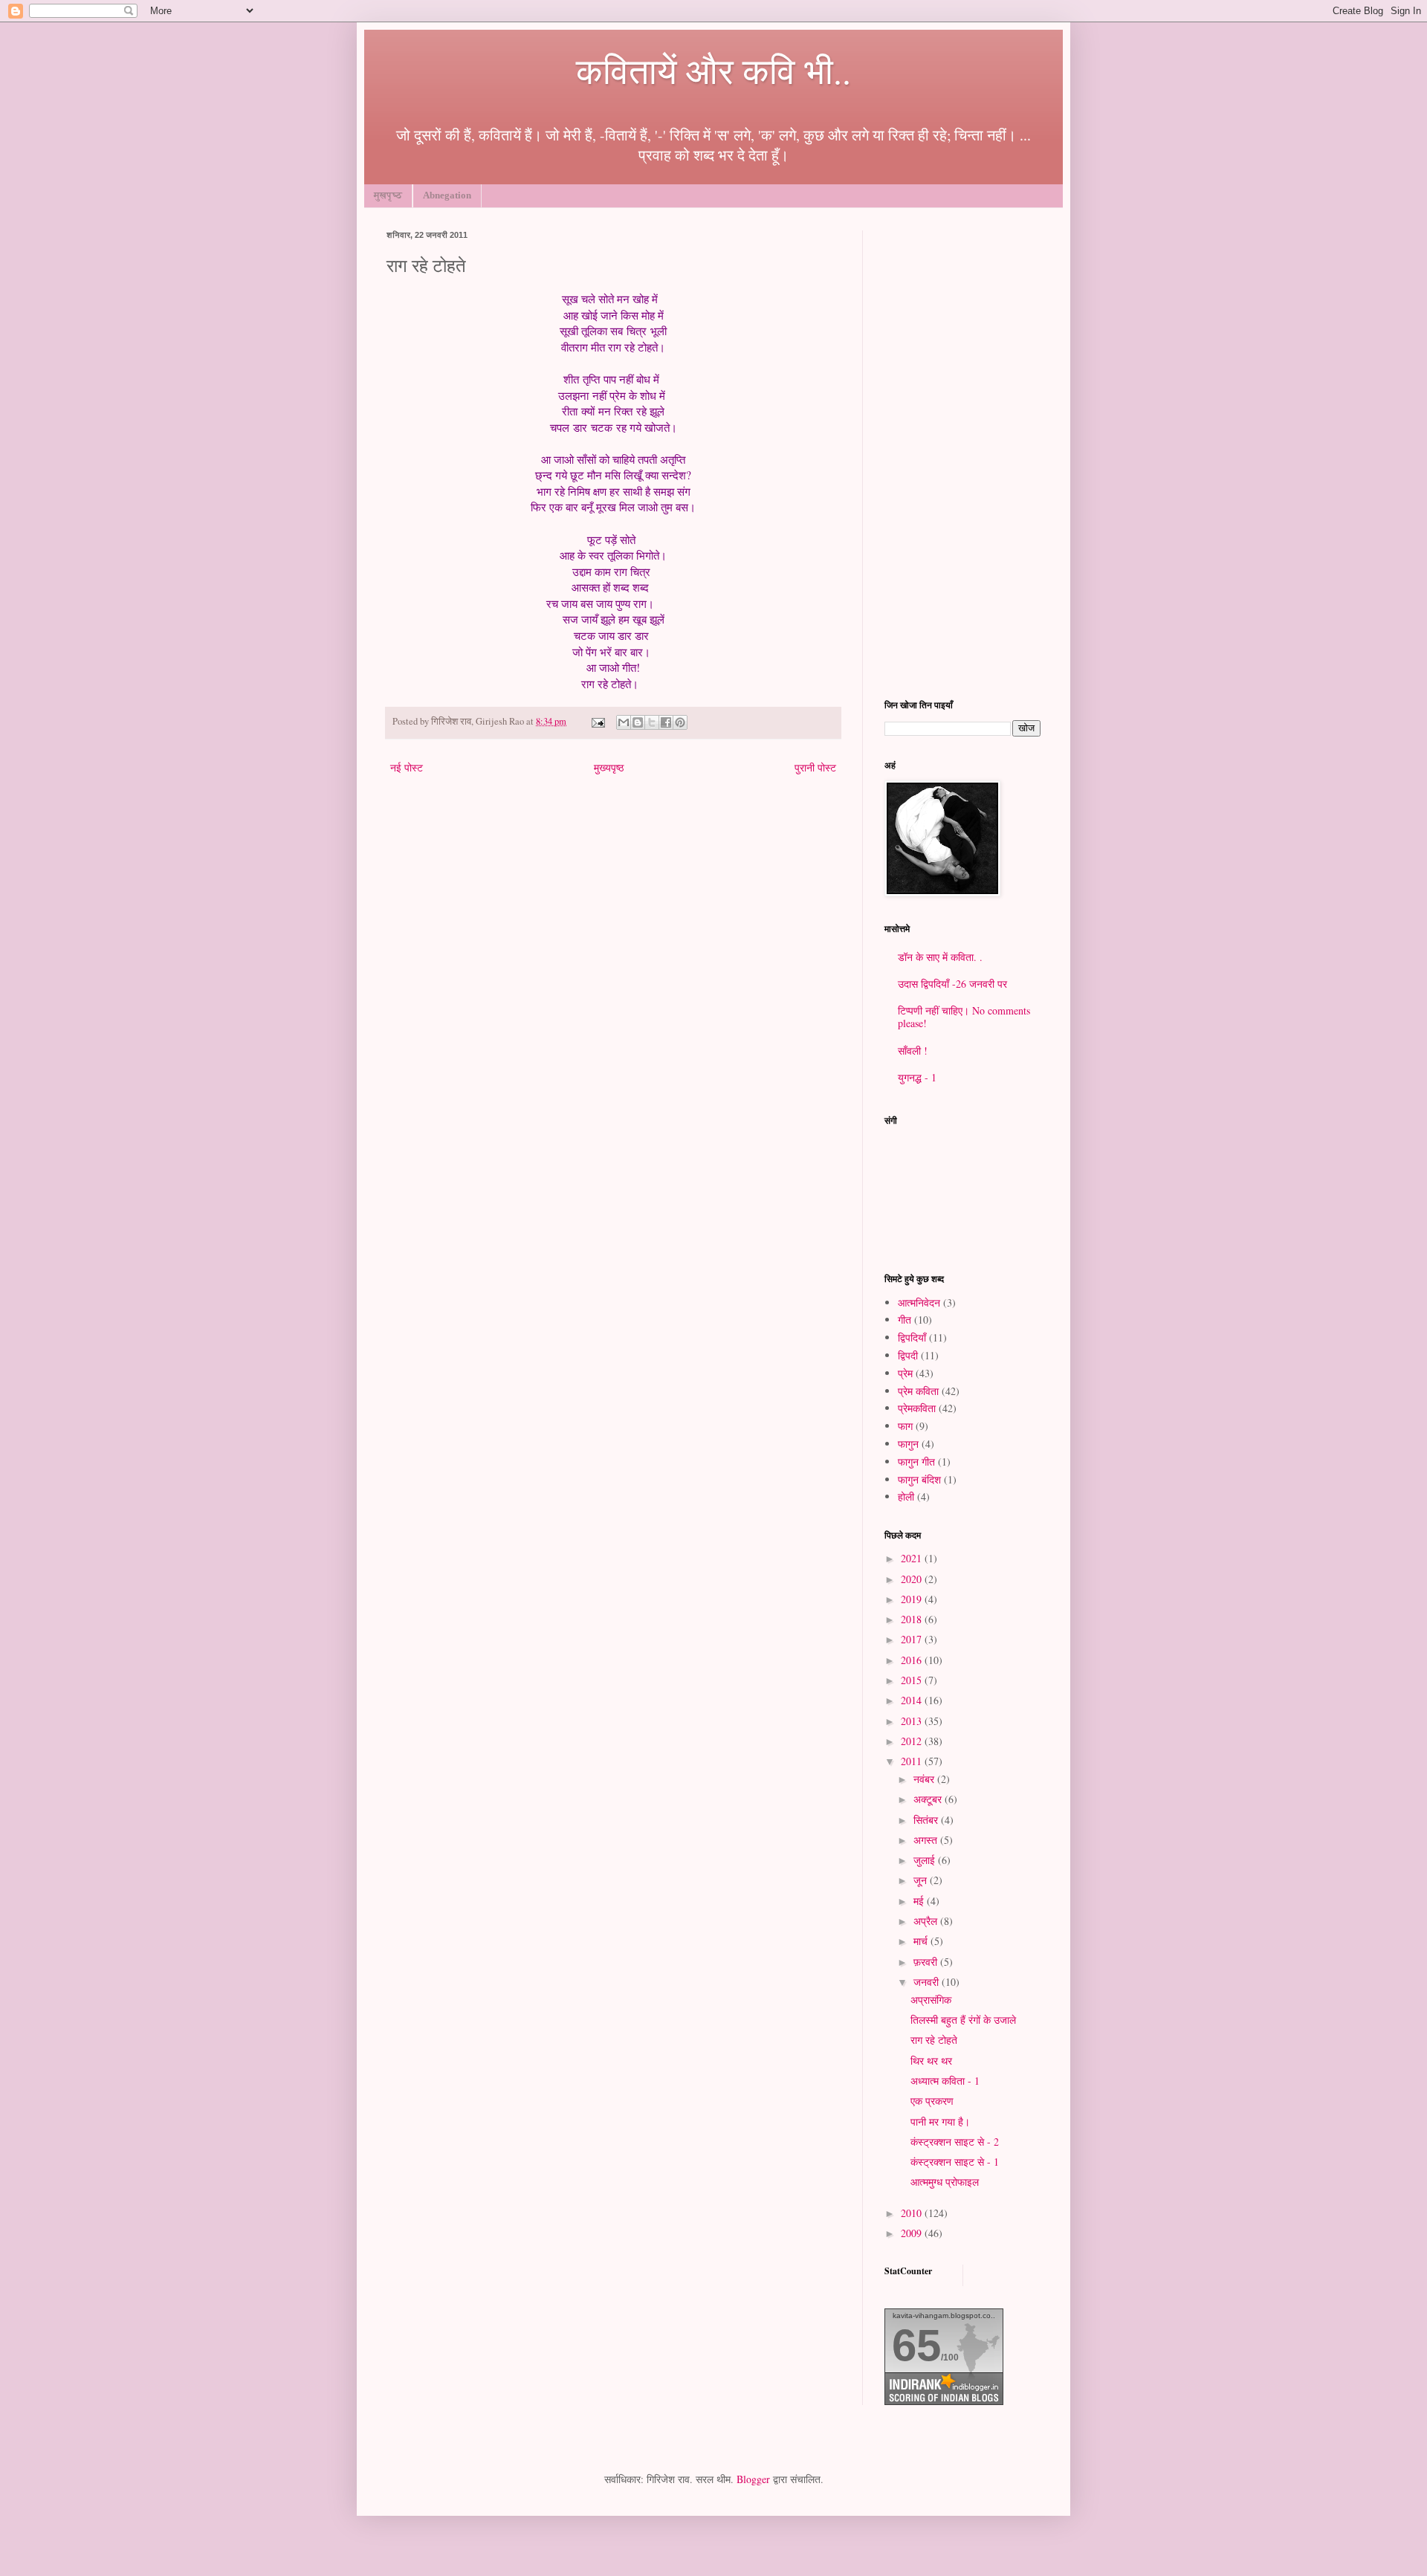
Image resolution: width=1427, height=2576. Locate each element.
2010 (913, 2213)
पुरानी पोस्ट (815, 767)
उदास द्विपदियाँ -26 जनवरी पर (952, 984)
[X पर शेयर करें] (652, 722)
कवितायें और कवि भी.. (713, 70)
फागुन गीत (916, 1462)
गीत (905, 1320)
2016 (913, 1660)
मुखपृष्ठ (388, 195)
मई (920, 1901)
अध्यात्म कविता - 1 (945, 2081)
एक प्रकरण (932, 2101)
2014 (913, 1700)
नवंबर (925, 1779)
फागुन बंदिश (919, 1479)
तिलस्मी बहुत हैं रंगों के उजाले (963, 2020)
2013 (913, 1721)
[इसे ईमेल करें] (624, 722)
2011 (913, 1761)
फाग (905, 1426)
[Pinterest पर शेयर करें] (680, 722)
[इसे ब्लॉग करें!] (638, 722)
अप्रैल (927, 1921)
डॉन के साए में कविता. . (940, 957)
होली (906, 1496)
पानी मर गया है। (940, 2122)
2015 (913, 1680)
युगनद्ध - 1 (917, 1077)
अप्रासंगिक (931, 2000)
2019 (913, 1599)
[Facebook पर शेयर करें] (666, 722)
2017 (913, 1639)
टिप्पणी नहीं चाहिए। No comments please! (964, 1017)
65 (916, 2345)
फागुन (908, 1444)
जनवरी (928, 1982)
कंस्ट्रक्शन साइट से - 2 (955, 2142)
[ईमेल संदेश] (597, 721)
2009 (913, 2233)
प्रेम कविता (918, 1391)
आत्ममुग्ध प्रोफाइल (945, 2182)
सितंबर (927, 1820)
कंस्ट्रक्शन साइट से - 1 (955, 2162)
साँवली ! (913, 1051)
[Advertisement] (962, 453)
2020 (913, 1579)
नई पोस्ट (407, 767)
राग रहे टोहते (934, 2040)
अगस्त (927, 1840)
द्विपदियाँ (912, 1337)
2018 (913, 1619)
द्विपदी (908, 1355)
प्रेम (905, 1373)
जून (922, 1880)
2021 (913, 1558)
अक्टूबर (929, 1799)
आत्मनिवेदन (919, 1302)
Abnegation (447, 195)
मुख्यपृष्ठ (609, 767)
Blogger (753, 2479)
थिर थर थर (931, 2061)
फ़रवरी (927, 1962)
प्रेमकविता (917, 1408)
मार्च (922, 1941)
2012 (913, 1741)
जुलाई (926, 1860)
